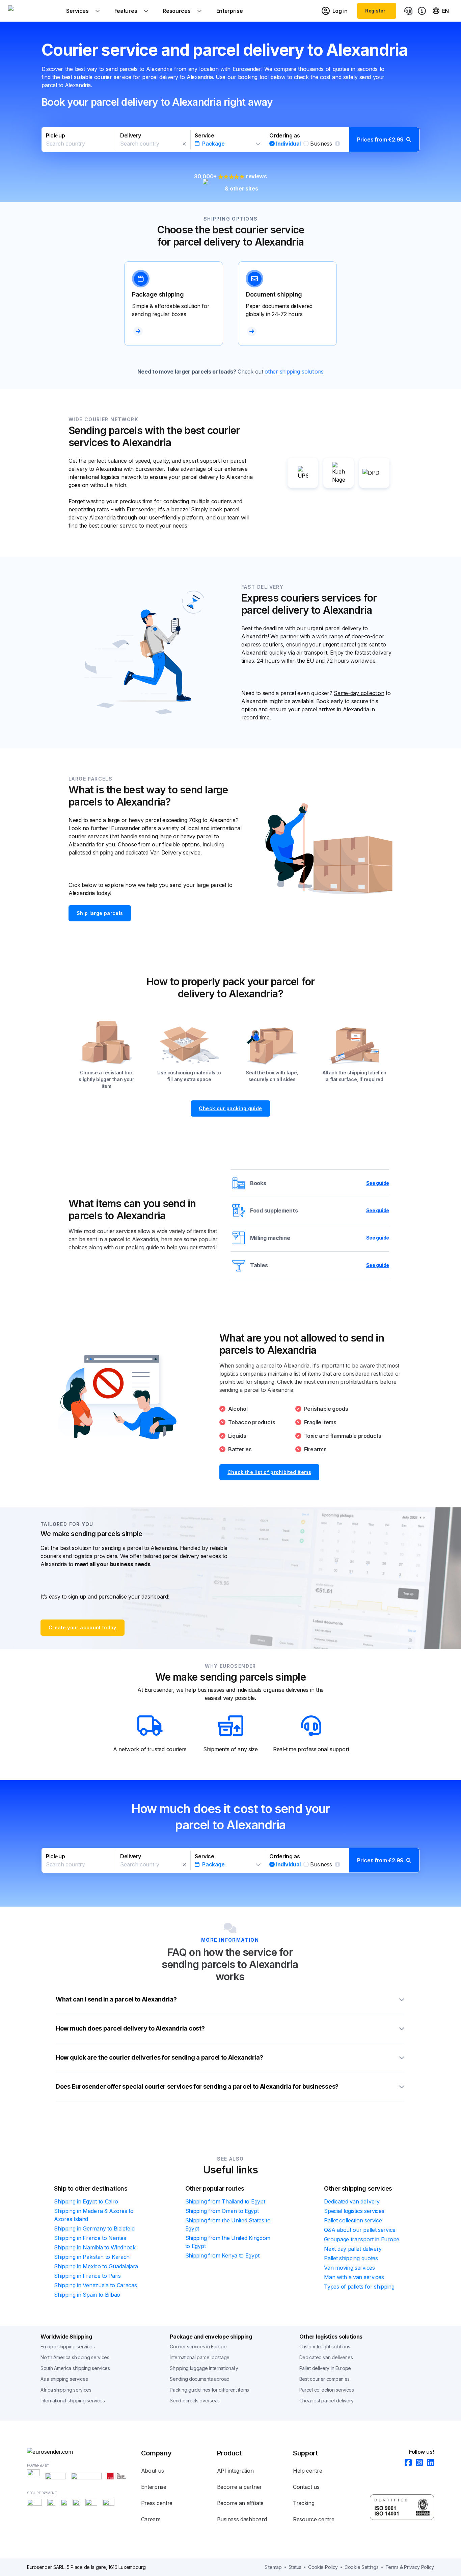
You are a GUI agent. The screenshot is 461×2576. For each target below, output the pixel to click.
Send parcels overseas (195, 2401)
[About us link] (422, 11)
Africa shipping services (66, 2390)
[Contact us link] (408, 11)
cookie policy (323, 2567)
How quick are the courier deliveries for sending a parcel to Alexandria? (159, 2057)
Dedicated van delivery (352, 2201)
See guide (378, 1183)
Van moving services (349, 2268)
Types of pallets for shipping (359, 2287)
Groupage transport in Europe (362, 2239)
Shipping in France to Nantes (90, 2238)
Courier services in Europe (198, 2347)
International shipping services (73, 2401)
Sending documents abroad (200, 2379)
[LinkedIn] (428, 2463)
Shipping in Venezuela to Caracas (95, 2285)
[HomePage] (84, 2452)
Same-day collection (359, 693)
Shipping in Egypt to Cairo (86, 2201)
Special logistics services (354, 2211)
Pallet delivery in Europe (325, 2368)
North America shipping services (75, 2357)
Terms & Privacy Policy (410, 2567)
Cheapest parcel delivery (327, 2401)
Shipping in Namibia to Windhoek (95, 2247)
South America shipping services (75, 2368)
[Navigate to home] (33, 11)
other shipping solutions (294, 372)
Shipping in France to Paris (87, 2276)
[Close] (184, 144)
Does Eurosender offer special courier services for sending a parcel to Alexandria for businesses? (197, 2086)
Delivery (131, 135)
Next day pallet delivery (353, 2249)
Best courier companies (324, 2379)
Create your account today (83, 1627)
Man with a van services (354, 2277)
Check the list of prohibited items (269, 1472)
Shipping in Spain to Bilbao (87, 2295)
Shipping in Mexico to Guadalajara (96, 2266)
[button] (231, 139)
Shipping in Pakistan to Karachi (92, 2257)
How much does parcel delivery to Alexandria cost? (130, 2028)
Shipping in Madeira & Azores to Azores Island (94, 2215)
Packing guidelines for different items (209, 2390)
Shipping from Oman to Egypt (222, 2211)
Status (295, 2567)
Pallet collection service (353, 2220)
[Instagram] (417, 2463)
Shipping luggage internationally (204, 2368)
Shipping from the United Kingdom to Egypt (228, 2242)
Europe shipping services (68, 2347)
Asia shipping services (64, 2379)
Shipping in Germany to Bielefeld (94, 2228)
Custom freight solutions (325, 2347)
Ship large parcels (100, 913)
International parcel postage (200, 2357)
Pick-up (55, 135)
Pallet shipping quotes (351, 2258)
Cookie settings (362, 2567)
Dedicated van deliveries (326, 2357)
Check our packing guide (230, 1108)
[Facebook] (406, 2463)
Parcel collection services (327, 2390)
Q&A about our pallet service (360, 2230)
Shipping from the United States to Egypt (228, 2224)
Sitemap (273, 2567)
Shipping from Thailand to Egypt (225, 2201)
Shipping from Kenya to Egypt (222, 2255)
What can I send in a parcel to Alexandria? (116, 1999)
